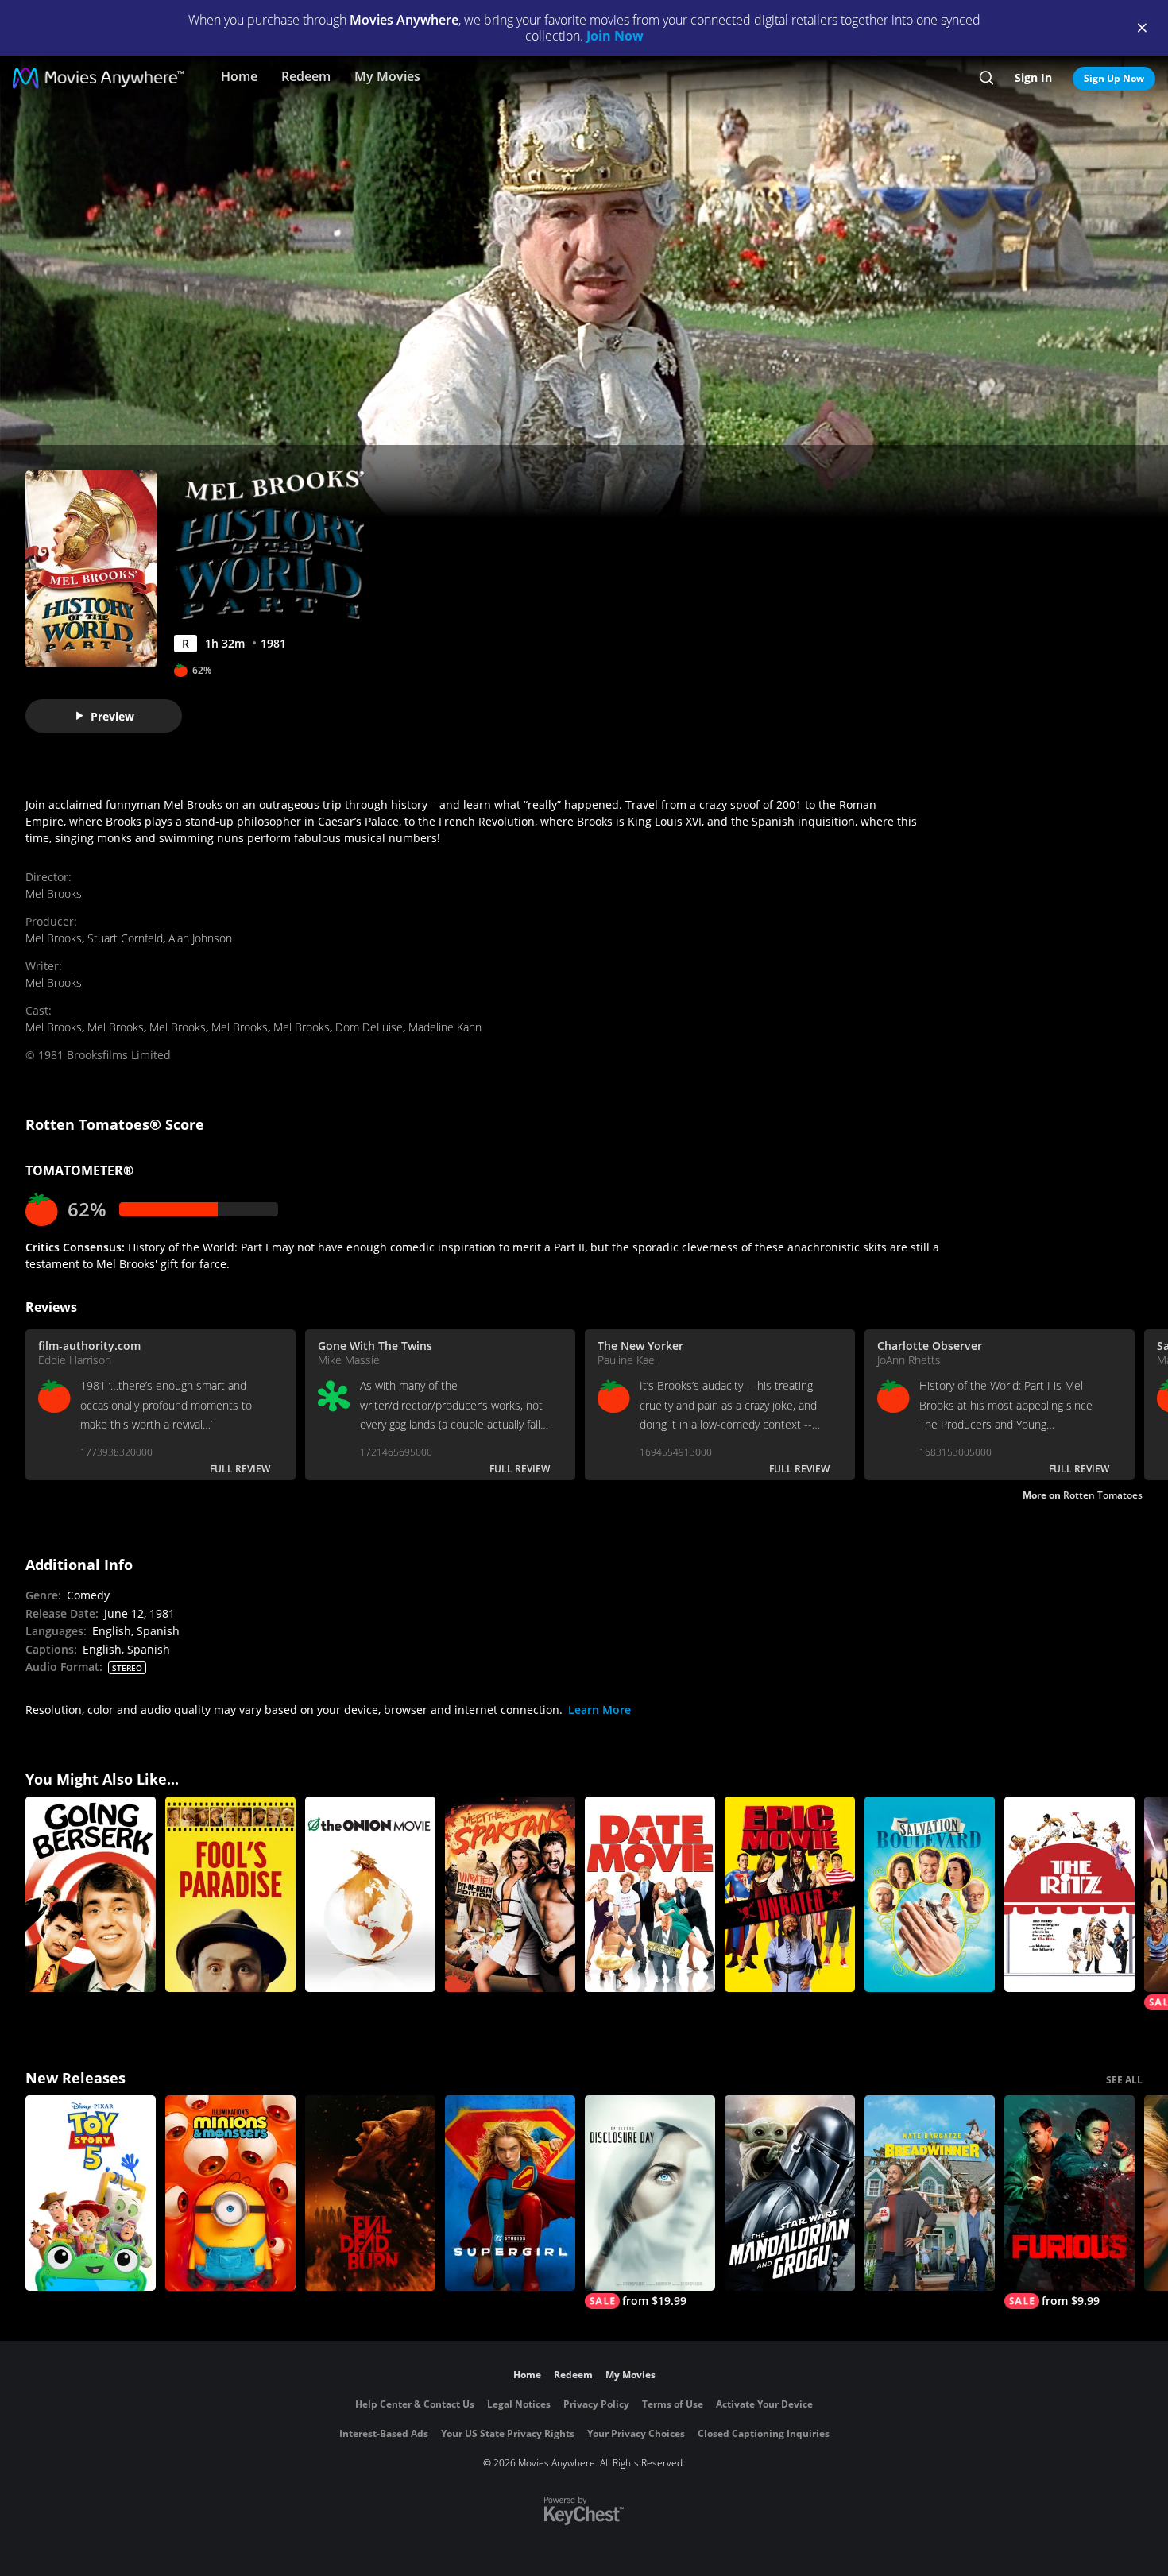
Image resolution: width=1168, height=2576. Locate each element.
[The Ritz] (1069, 1894)
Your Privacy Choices (636, 2433)
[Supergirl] (510, 2193)
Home (239, 76)
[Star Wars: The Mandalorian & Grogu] (790, 2193)
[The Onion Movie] (370, 1894)
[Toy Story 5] (91, 2193)
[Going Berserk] (91, 1894)
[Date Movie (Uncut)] (650, 1894)
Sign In (1033, 77)
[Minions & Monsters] (230, 2193)
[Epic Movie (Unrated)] (790, 1894)
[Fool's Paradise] (230, 1894)
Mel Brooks (54, 893)
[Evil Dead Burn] (370, 2193)
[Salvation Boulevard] (930, 1894)
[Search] (986, 78)
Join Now (615, 36)
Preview (112, 716)
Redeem (306, 76)
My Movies (387, 76)
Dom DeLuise (369, 1027)
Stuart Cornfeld (125, 938)
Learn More (599, 1710)
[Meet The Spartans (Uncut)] (510, 1894)
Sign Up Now (1114, 78)
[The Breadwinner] (930, 2193)
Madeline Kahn (445, 1027)
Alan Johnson (200, 938)
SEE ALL (1124, 2080)
